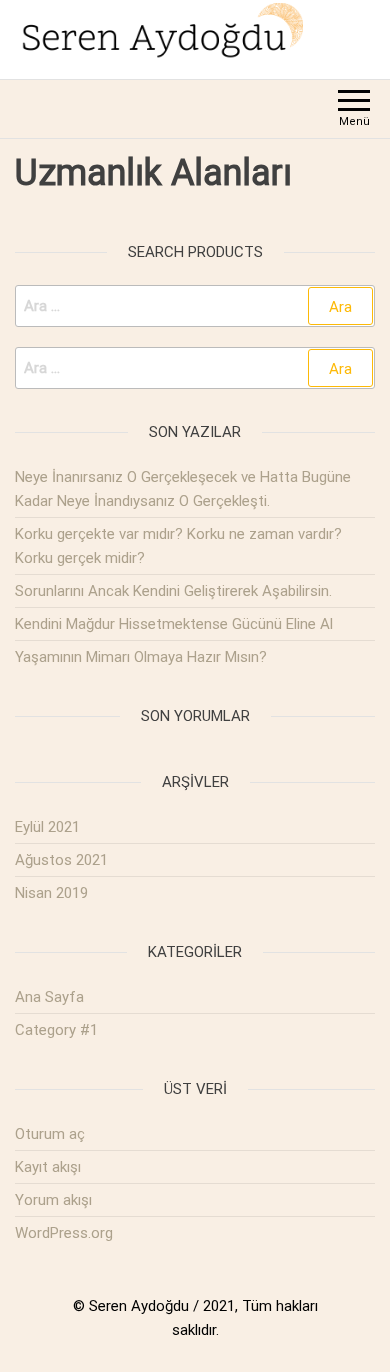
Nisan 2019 (51, 893)
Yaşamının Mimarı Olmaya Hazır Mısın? (141, 657)
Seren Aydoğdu (139, 1306)
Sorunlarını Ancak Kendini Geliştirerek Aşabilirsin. (173, 591)
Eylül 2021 (47, 827)
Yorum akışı (53, 1200)
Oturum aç (50, 1134)
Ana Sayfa (49, 997)
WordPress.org (64, 1233)
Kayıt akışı (48, 1167)
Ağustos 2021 (61, 860)
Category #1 (56, 1030)
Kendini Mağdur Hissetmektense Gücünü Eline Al (174, 624)
